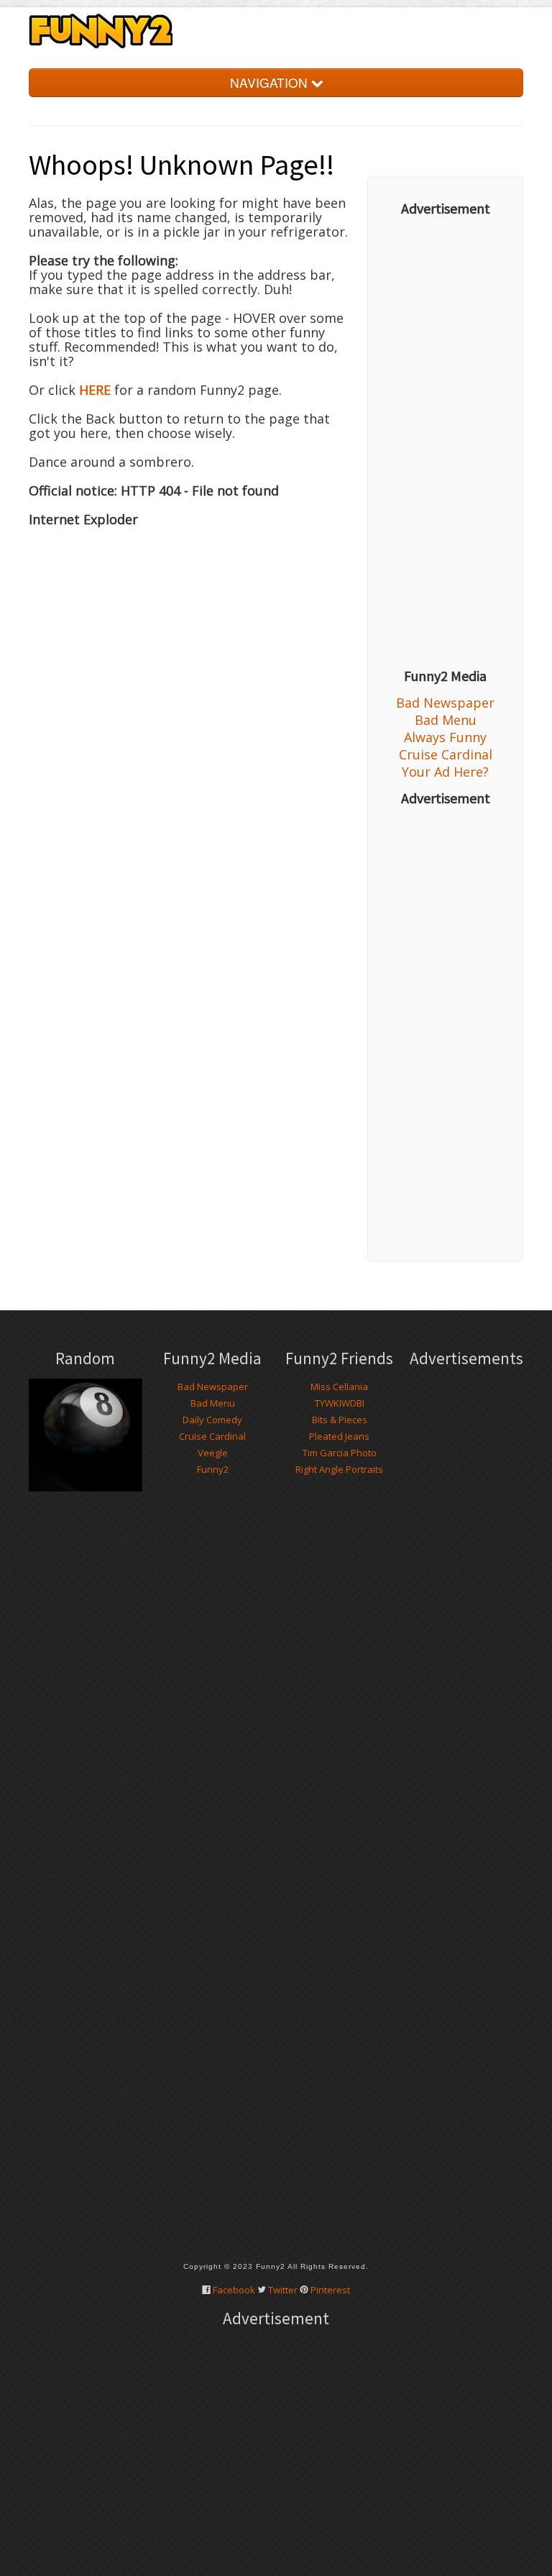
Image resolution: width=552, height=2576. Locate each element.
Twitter (283, 2290)
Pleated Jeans (339, 1436)
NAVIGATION (271, 82)
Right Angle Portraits (339, 1469)
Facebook (234, 2290)
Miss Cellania (339, 1387)
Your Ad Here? (445, 772)
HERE (95, 390)
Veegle (213, 1453)
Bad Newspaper (445, 703)
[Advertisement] (445, 442)
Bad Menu (446, 720)
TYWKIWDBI (340, 1403)
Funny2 (213, 1469)
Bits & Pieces (340, 1420)
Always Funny (445, 737)
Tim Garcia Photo (340, 1453)
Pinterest (330, 2290)
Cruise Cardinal (446, 754)
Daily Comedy (212, 1420)
